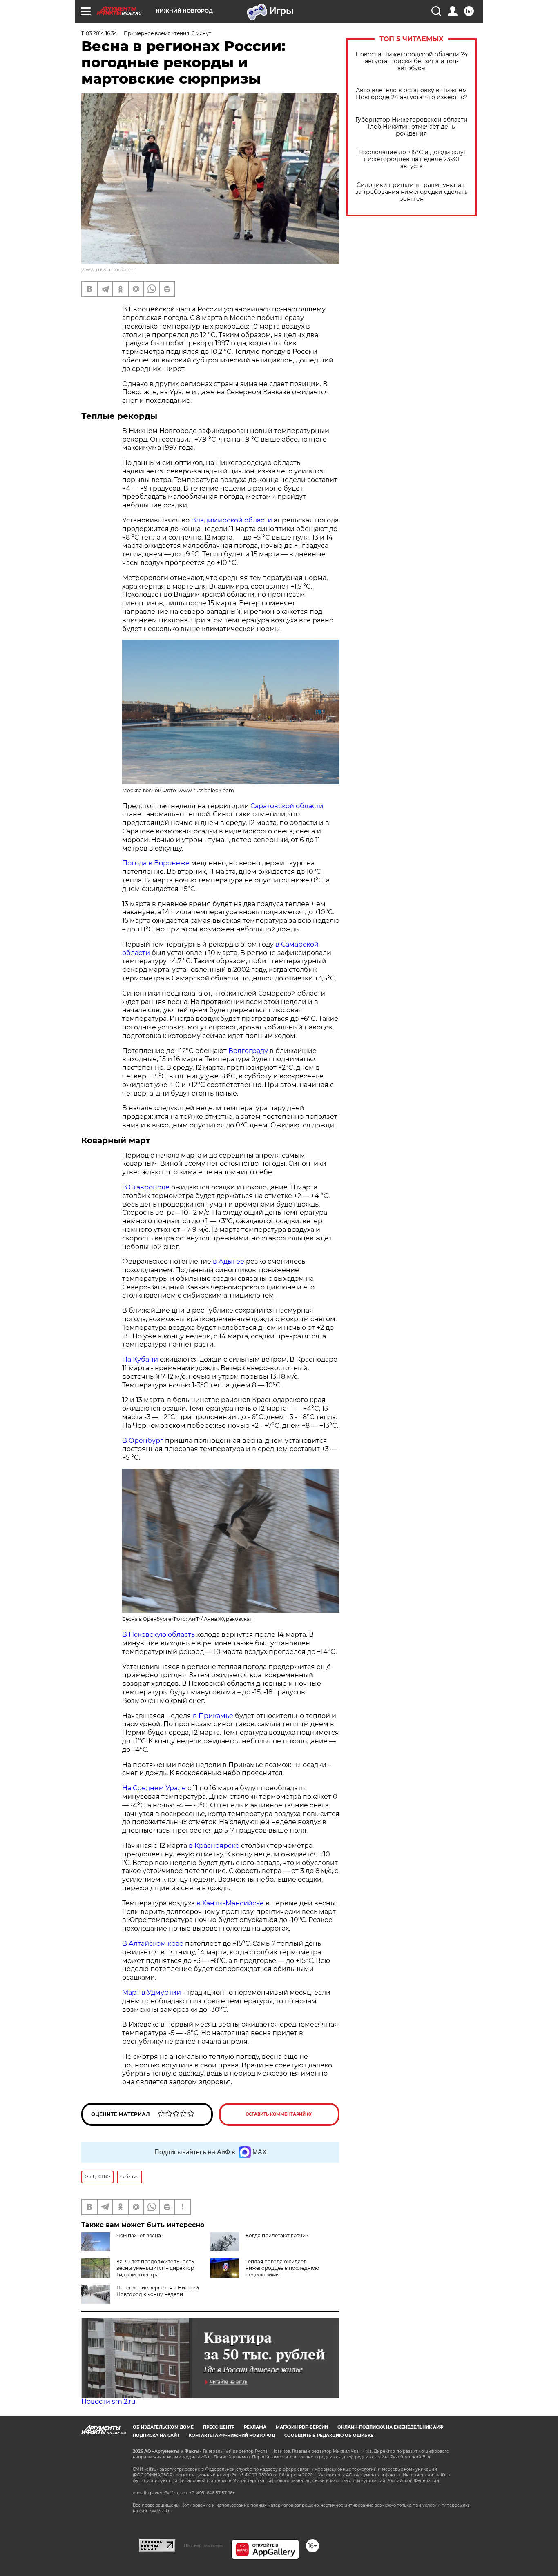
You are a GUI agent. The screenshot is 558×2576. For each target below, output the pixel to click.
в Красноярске (214, 1846)
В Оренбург (143, 1441)
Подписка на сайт (156, 2435)
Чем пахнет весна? (140, 2235)
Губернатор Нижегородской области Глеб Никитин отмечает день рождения (412, 127)
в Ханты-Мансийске (230, 1903)
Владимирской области (232, 520)
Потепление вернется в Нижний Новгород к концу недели (158, 2291)
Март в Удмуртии (152, 1993)
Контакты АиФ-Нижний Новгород (232, 2435)
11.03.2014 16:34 (99, 33)
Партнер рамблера (203, 2545)
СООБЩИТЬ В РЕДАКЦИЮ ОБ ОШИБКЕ (329, 2435)
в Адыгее (229, 1261)
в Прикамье (213, 1716)
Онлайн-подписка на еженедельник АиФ (391, 2427)
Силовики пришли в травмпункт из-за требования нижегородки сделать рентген (412, 192)
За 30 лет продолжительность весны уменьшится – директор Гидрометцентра (155, 2268)
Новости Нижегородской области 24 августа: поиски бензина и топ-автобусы (412, 61)
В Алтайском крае (153, 1944)
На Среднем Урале (154, 1788)
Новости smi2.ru (108, 2402)
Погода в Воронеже (156, 863)
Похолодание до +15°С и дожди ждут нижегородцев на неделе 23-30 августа (411, 159)
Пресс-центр (219, 2427)
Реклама (255, 2427)
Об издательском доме (163, 2427)
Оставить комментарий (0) (279, 2114)
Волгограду (248, 1051)
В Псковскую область (158, 1635)
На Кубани (140, 1359)
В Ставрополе (146, 1187)
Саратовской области (287, 806)
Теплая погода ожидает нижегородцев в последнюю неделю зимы (282, 2268)
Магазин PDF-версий (302, 2427)
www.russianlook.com (109, 270)
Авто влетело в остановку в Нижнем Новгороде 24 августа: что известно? (412, 94)
